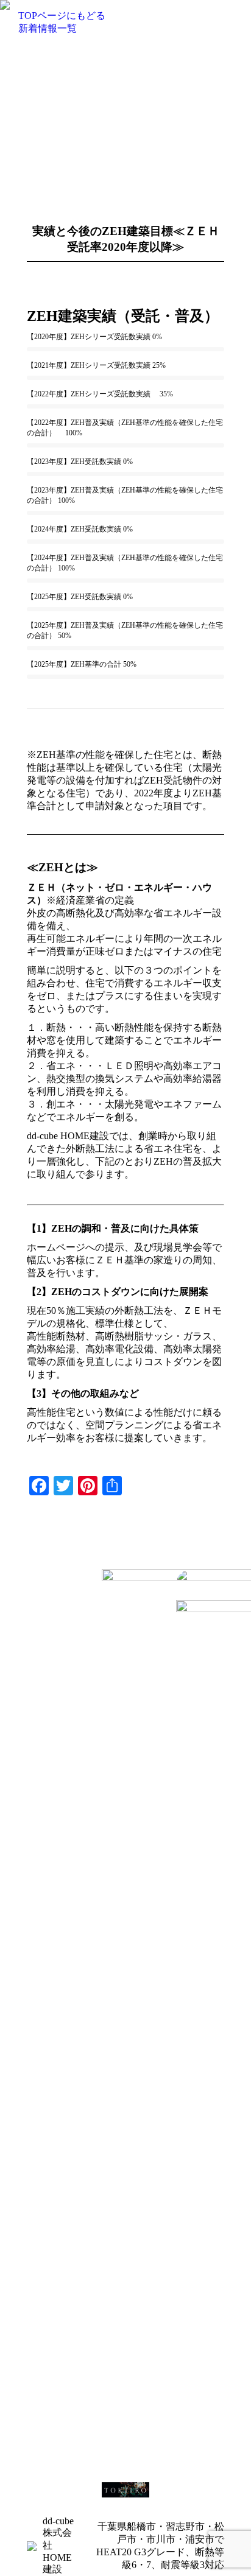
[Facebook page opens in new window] (36, 1618)
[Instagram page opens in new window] (36, 1636)
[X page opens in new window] (54, 1618)
